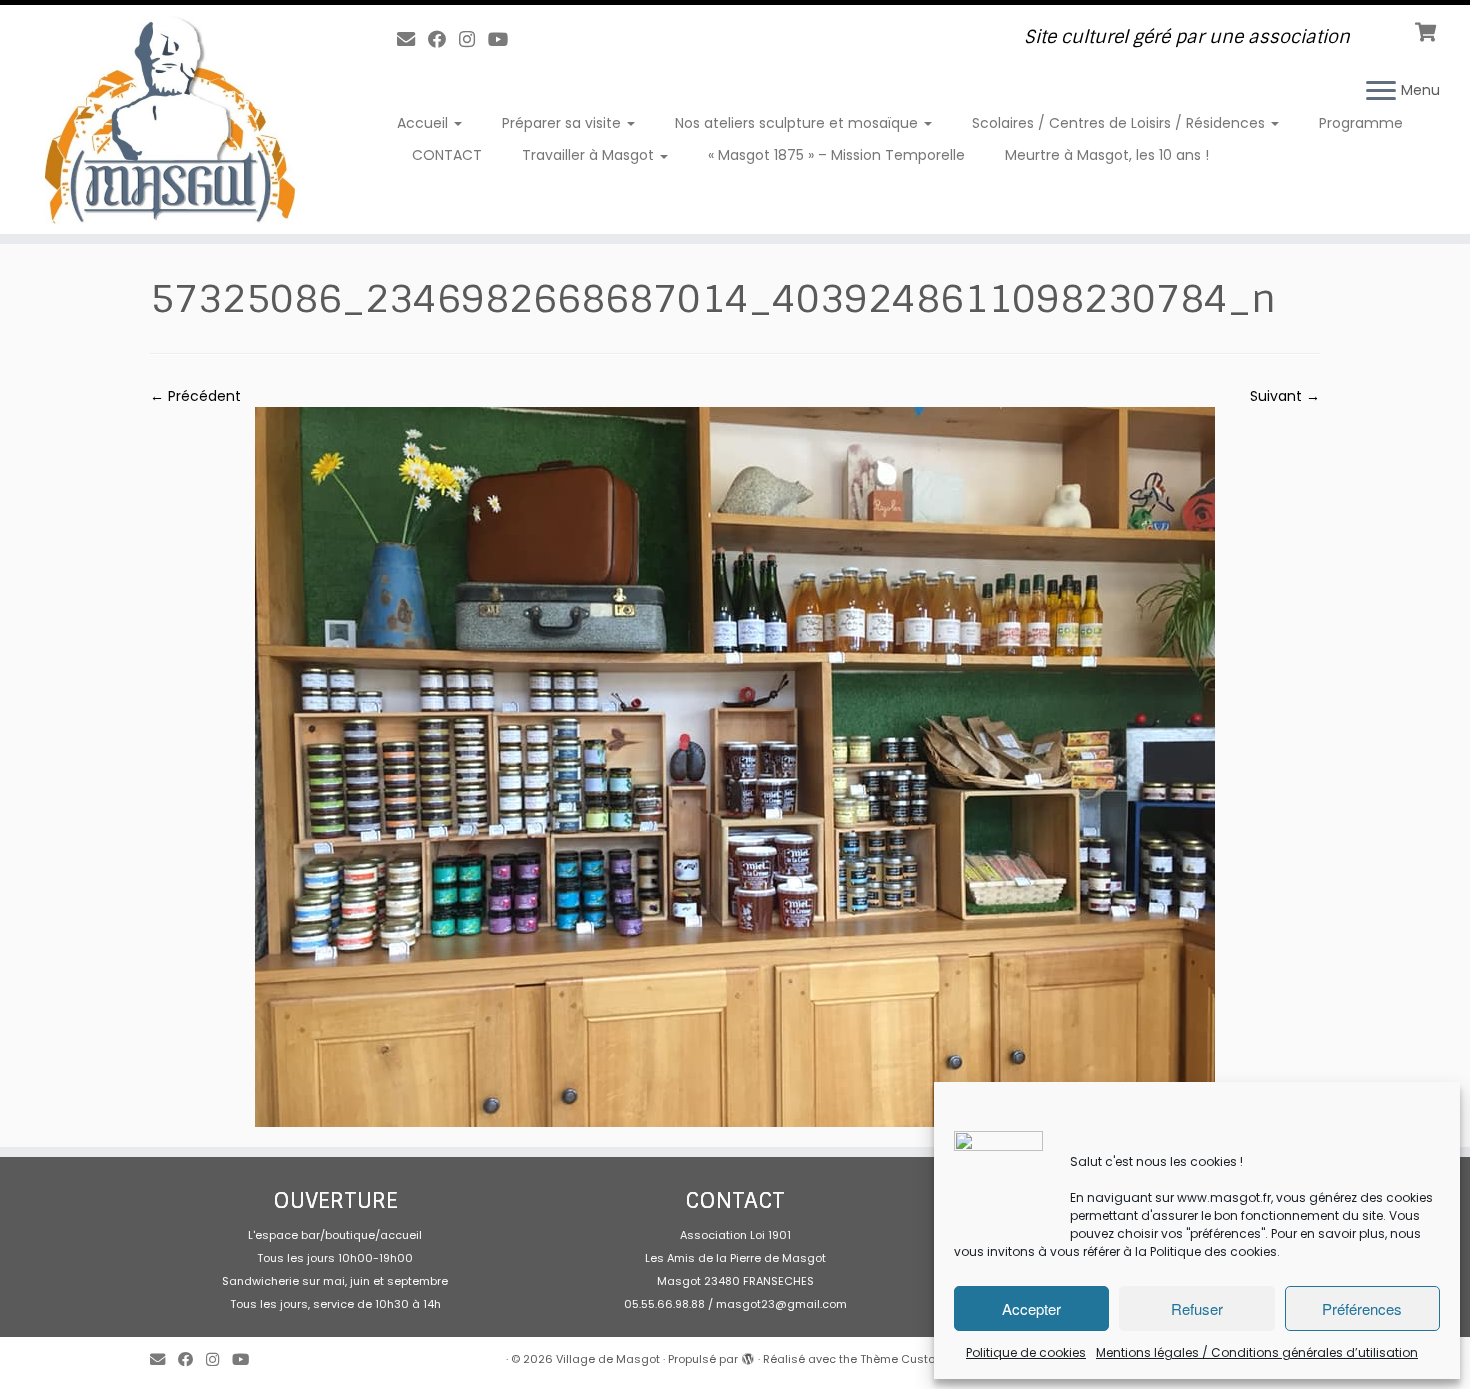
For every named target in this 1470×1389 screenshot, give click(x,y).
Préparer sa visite (563, 123)
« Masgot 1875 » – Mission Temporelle (836, 155)
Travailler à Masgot (590, 155)
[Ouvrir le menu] (1381, 92)
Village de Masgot (608, 1359)
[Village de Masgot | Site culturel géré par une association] (169, 119)
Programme (1361, 123)
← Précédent (195, 396)
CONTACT (447, 155)
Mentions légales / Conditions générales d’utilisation (1257, 1352)
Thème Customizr (909, 1359)
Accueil (424, 123)
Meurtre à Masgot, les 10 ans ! (1107, 155)
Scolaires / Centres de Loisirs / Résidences (1120, 123)
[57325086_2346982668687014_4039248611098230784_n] (735, 766)
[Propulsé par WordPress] (748, 1355)
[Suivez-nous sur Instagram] (473, 39)
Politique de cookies (1026, 1352)
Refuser (1197, 1308)
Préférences (1362, 1308)
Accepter (1031, 1308)
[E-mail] (412, 39)
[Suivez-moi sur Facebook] (443, 39)
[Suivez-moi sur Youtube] (504, 39)
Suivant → (1285, 396)
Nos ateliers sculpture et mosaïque (798, 123)
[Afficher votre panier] (1427, 30)
